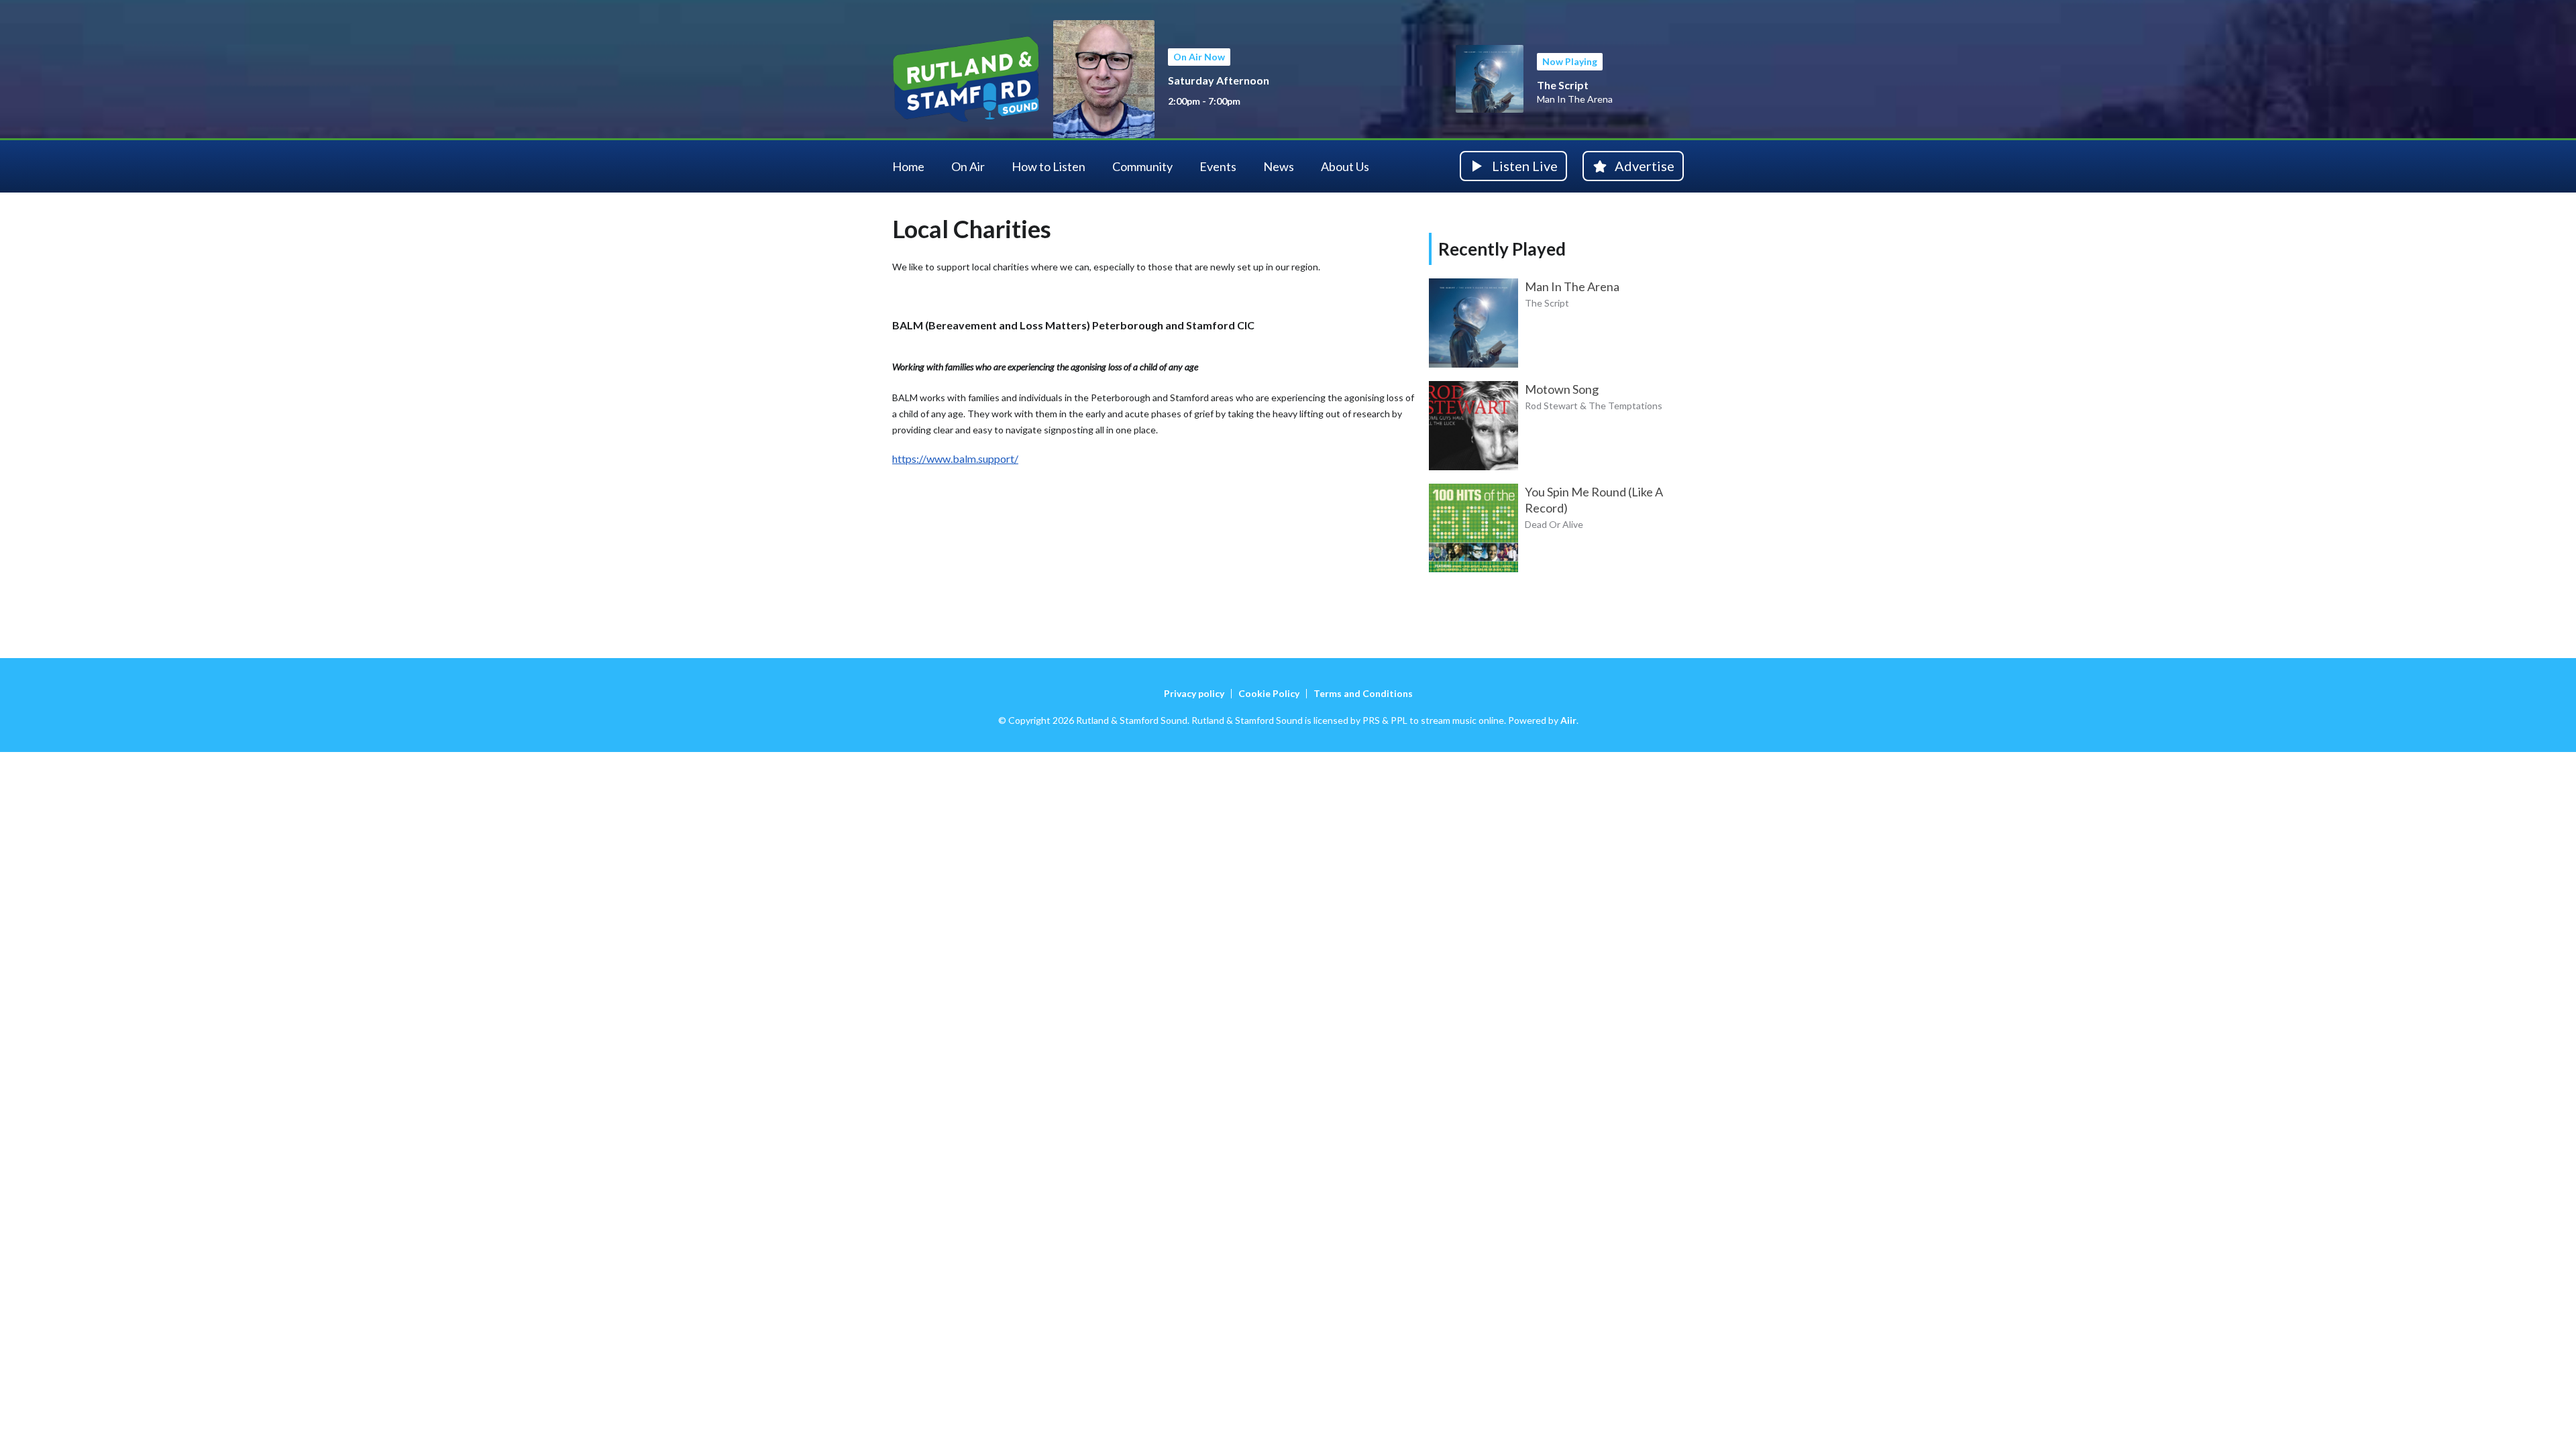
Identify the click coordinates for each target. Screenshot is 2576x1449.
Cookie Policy (1269, 693)
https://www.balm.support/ (955, 459)
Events (1218, 166)
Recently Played (1502, 249)
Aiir (1568, 720)
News (1279, 166)
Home (908, 166)
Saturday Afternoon (1219, 80)
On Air (968, 166)
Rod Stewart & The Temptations (1594, 406)
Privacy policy (1194, 693)
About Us (1345, 166)
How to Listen (1049, 166)
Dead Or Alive (1554, 524)
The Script (1563, 85)
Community (1142, 166)
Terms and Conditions (1363, 693)
